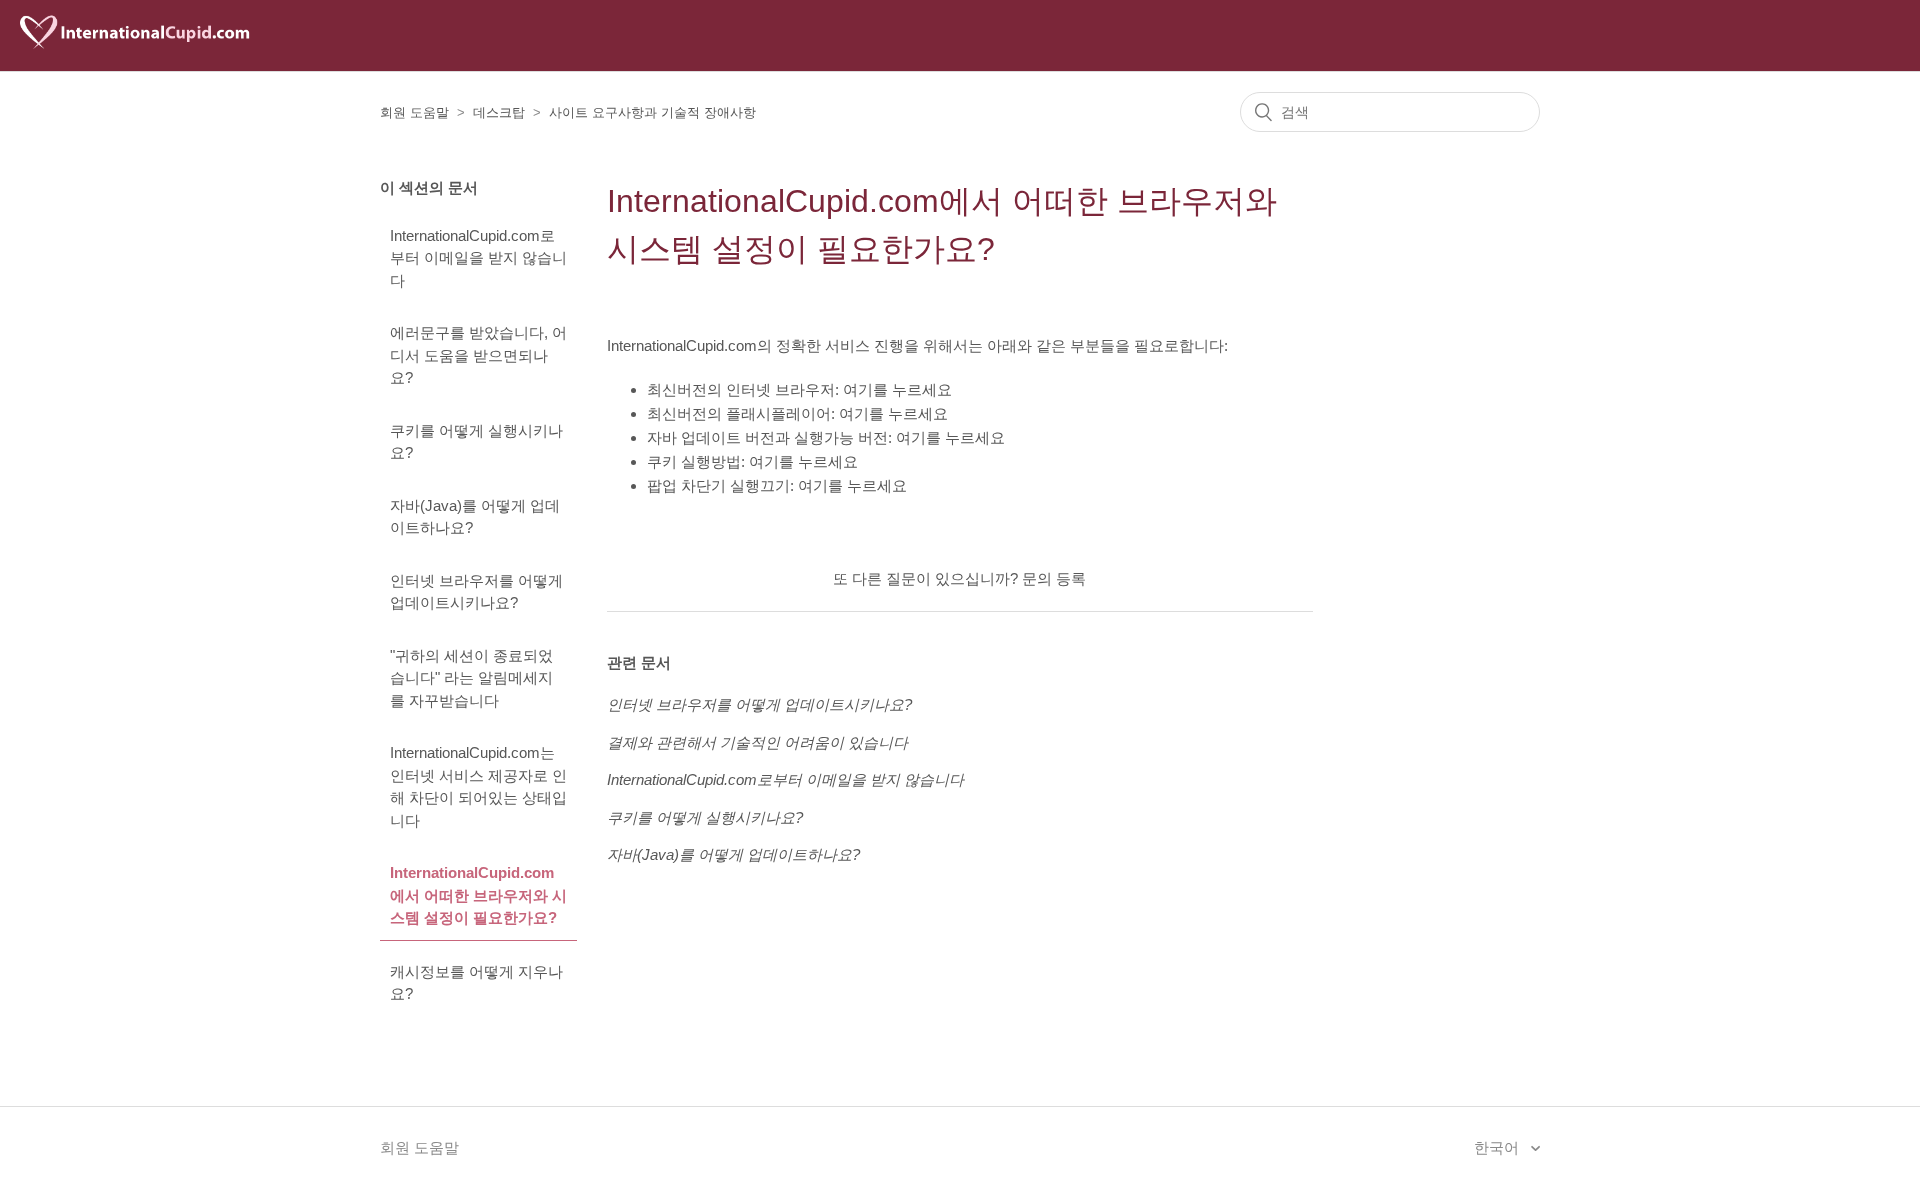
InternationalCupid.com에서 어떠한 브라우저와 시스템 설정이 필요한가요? (478, 895)
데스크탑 (499, 112)
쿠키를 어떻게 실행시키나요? (476, 442)
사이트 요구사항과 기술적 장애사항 (652, 112)
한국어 (1498, 1147)
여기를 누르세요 (897, 389)
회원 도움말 (414, 112)
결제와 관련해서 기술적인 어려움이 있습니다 (757, 742)
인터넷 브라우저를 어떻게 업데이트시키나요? (476, 592)
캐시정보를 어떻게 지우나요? (476, 983)
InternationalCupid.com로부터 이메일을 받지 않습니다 (478, 258)
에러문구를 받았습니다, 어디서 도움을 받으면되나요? (478, 355)
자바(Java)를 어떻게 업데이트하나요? (475, 517)
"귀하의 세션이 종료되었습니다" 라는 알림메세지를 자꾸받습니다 (471, 678)
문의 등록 (1054, 578)
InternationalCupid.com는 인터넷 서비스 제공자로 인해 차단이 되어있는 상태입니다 (478, 786)
